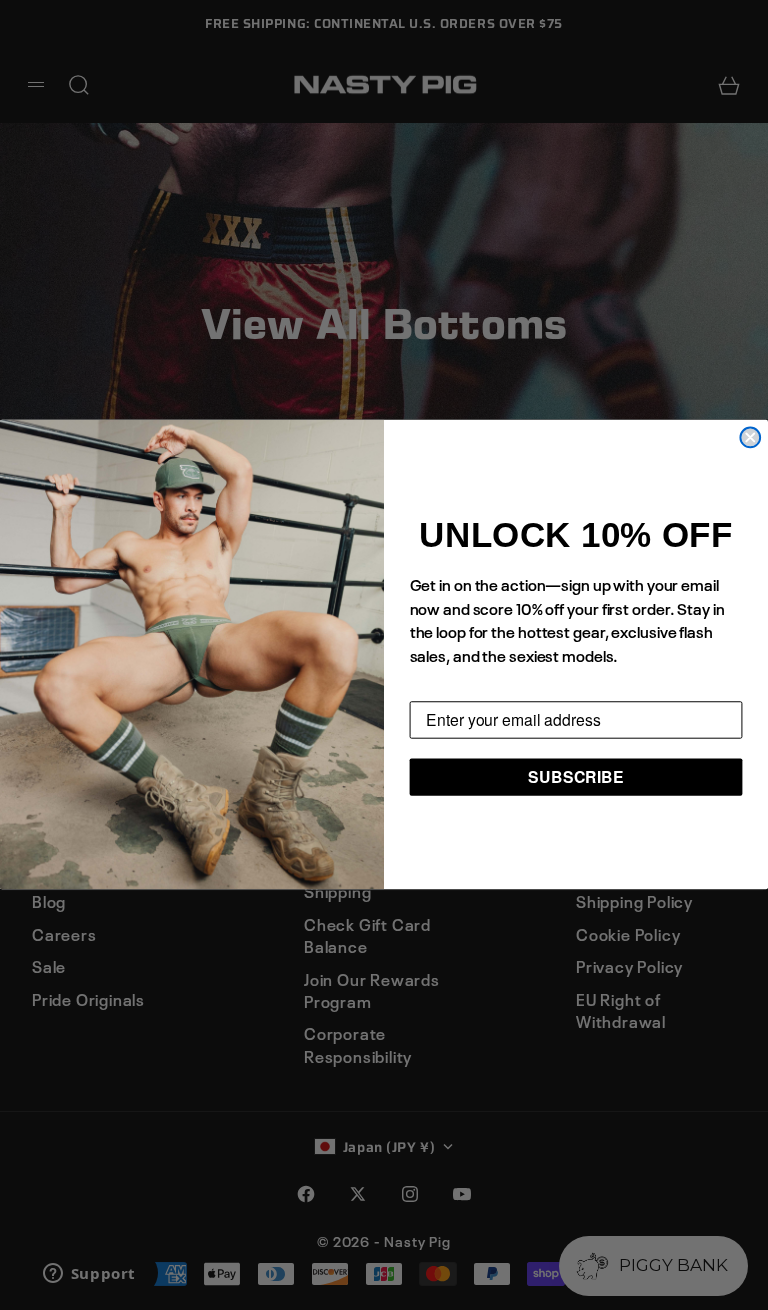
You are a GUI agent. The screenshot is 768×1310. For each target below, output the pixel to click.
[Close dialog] (750, 438)
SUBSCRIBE (576, 776)
